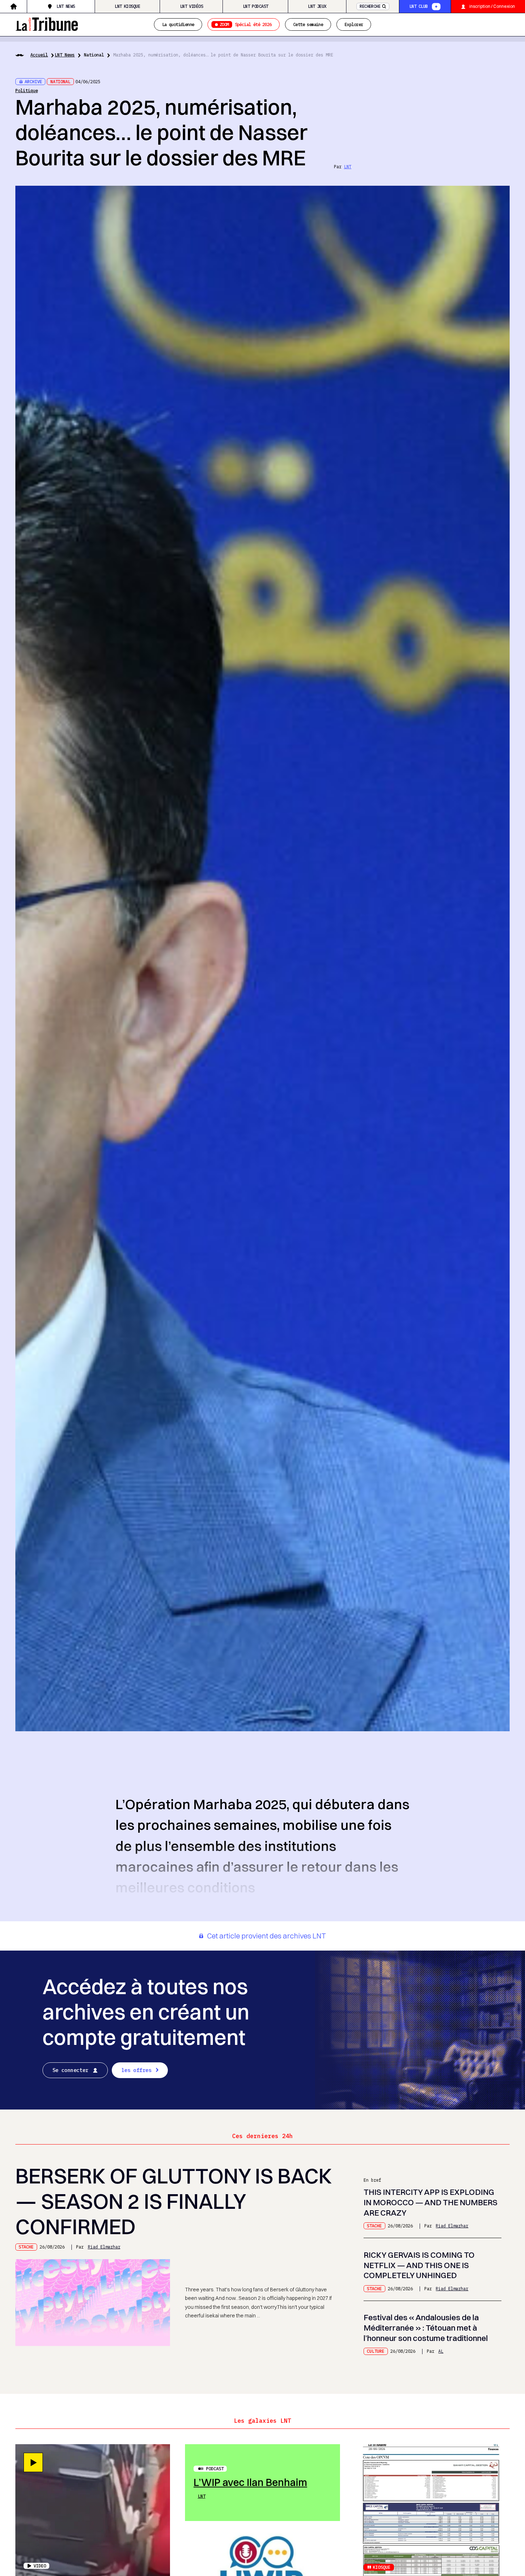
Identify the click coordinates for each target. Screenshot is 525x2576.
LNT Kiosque (127, 6)
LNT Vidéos (191, 6)
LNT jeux (317, 6)
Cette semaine (308, 24)
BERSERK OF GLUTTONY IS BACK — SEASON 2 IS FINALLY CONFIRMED (174, 2201)
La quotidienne (178, 24)
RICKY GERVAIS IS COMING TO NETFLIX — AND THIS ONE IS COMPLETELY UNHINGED (419, 2265)
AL (441, 2351)
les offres (136, 2070)
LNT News (66, 6)
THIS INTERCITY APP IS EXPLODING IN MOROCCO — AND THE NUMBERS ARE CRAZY (431, 2202)
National (94, 55)
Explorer (354, 24)
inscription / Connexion (492, 6)
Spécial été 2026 (246, 24)
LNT (348, 166)
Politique (27, 90)
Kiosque (382, 2567)
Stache (26, 2247)
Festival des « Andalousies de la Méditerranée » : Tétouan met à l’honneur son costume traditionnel (426, 2328)
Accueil (39, 55)
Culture (376, 2351)
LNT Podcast (256, 6)
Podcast (215, 2468)
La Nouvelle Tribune (47, 23)
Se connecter (71, 2070)
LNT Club (418, 6)
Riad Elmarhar (104, 2247)
